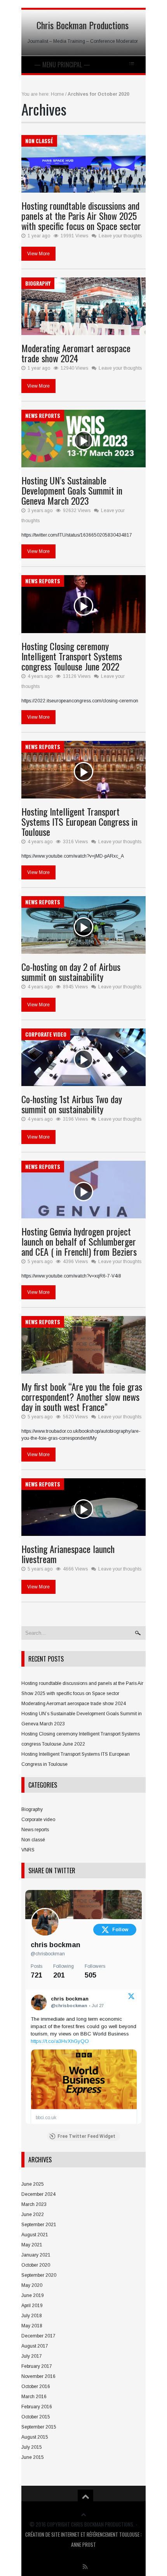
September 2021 (39, 2225)
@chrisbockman (48, 1954)
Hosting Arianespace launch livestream (68, 1554)
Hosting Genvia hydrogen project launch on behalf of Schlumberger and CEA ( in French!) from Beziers (79, 1241)
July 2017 (32, 2356)
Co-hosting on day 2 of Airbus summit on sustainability (71, 972)
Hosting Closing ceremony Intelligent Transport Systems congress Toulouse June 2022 (72, 656)
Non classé (39, 141)
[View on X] (131, 1998)
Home (57, 94)
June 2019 (33, 2295)
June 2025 (33, 2184)
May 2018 (32, 2326)
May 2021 (32, 2245)
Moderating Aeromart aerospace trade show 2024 (76, 353)
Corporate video (46, 1034)
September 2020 (39, 2275)
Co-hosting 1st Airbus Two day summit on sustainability (72, 1104)
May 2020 (32, 2285)
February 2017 (37, 2366)
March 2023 (34, 2204)
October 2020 (36, 2265)
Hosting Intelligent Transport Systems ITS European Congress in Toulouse (79, 821)
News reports (43, 416)
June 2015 (33, 2457)
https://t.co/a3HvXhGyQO (60, 2041)
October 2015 (36, 2417)
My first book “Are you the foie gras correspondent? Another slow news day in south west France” (82, 1397)
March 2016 (34, 2397)
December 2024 (38, 2194)
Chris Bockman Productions (83, 25)
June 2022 (33, 2215)
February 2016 (37, 2407)
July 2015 (32, 2447)
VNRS (28, 1850)
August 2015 (35, 2437)
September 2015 (39, 2427)
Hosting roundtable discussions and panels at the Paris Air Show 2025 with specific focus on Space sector (81, 216)
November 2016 (38, 2376)
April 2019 (32, 2306)
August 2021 (35, 2235)
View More (38, 254)
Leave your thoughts (120, 236)
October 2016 (36, 2386)
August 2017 (35, 2346)
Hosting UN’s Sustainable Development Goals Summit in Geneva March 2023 (72, 490)
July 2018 (32, 2316)
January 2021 (36, 2255)
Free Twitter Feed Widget (86, 2136)
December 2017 (38, 2336)
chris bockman (56, 1945)
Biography (38, 283)
